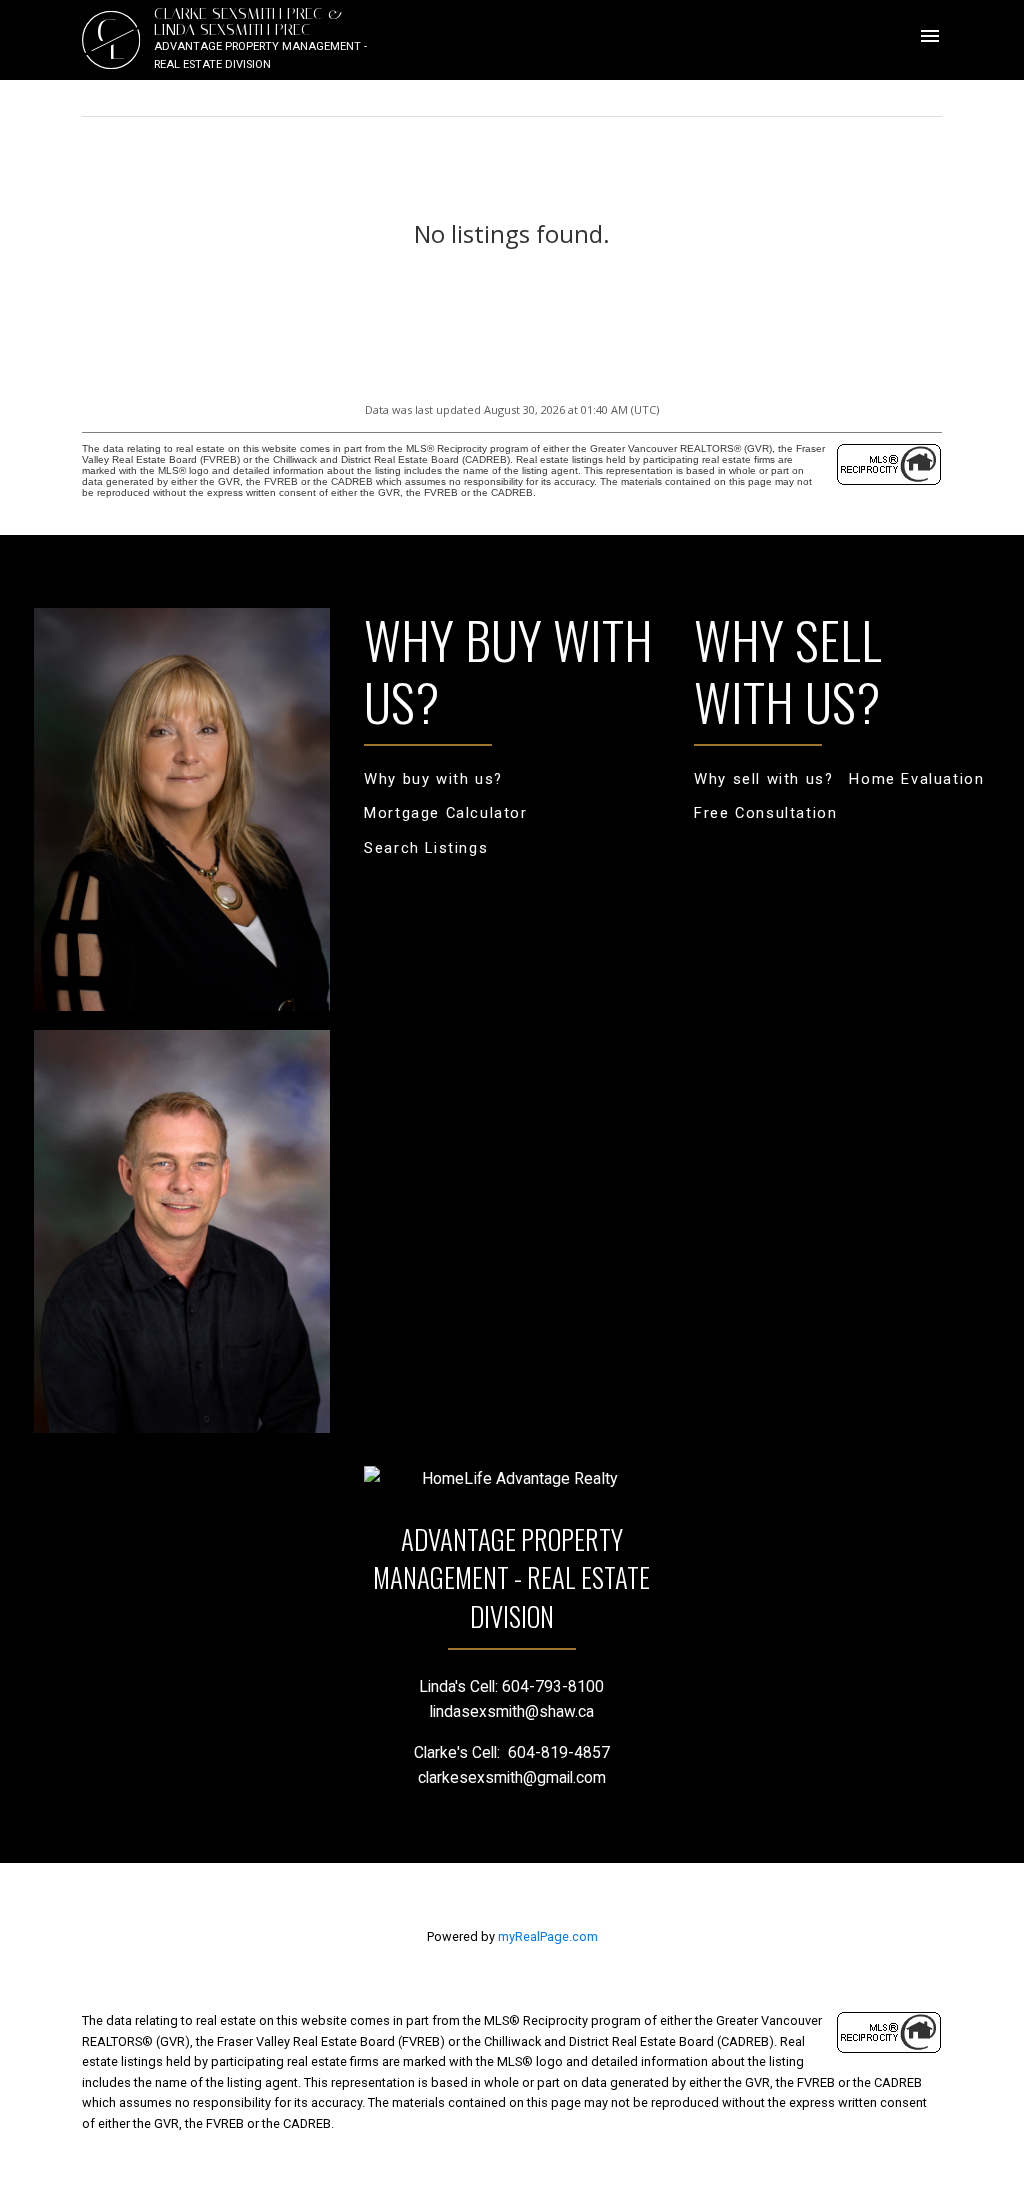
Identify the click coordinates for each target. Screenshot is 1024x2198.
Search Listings (426, 848)
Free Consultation (765, 813)
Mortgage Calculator (445, 813)
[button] (433, 779)
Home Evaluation (916, 779)
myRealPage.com (548, 1936)
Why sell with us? (763, 779)
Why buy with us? (433, 779)
